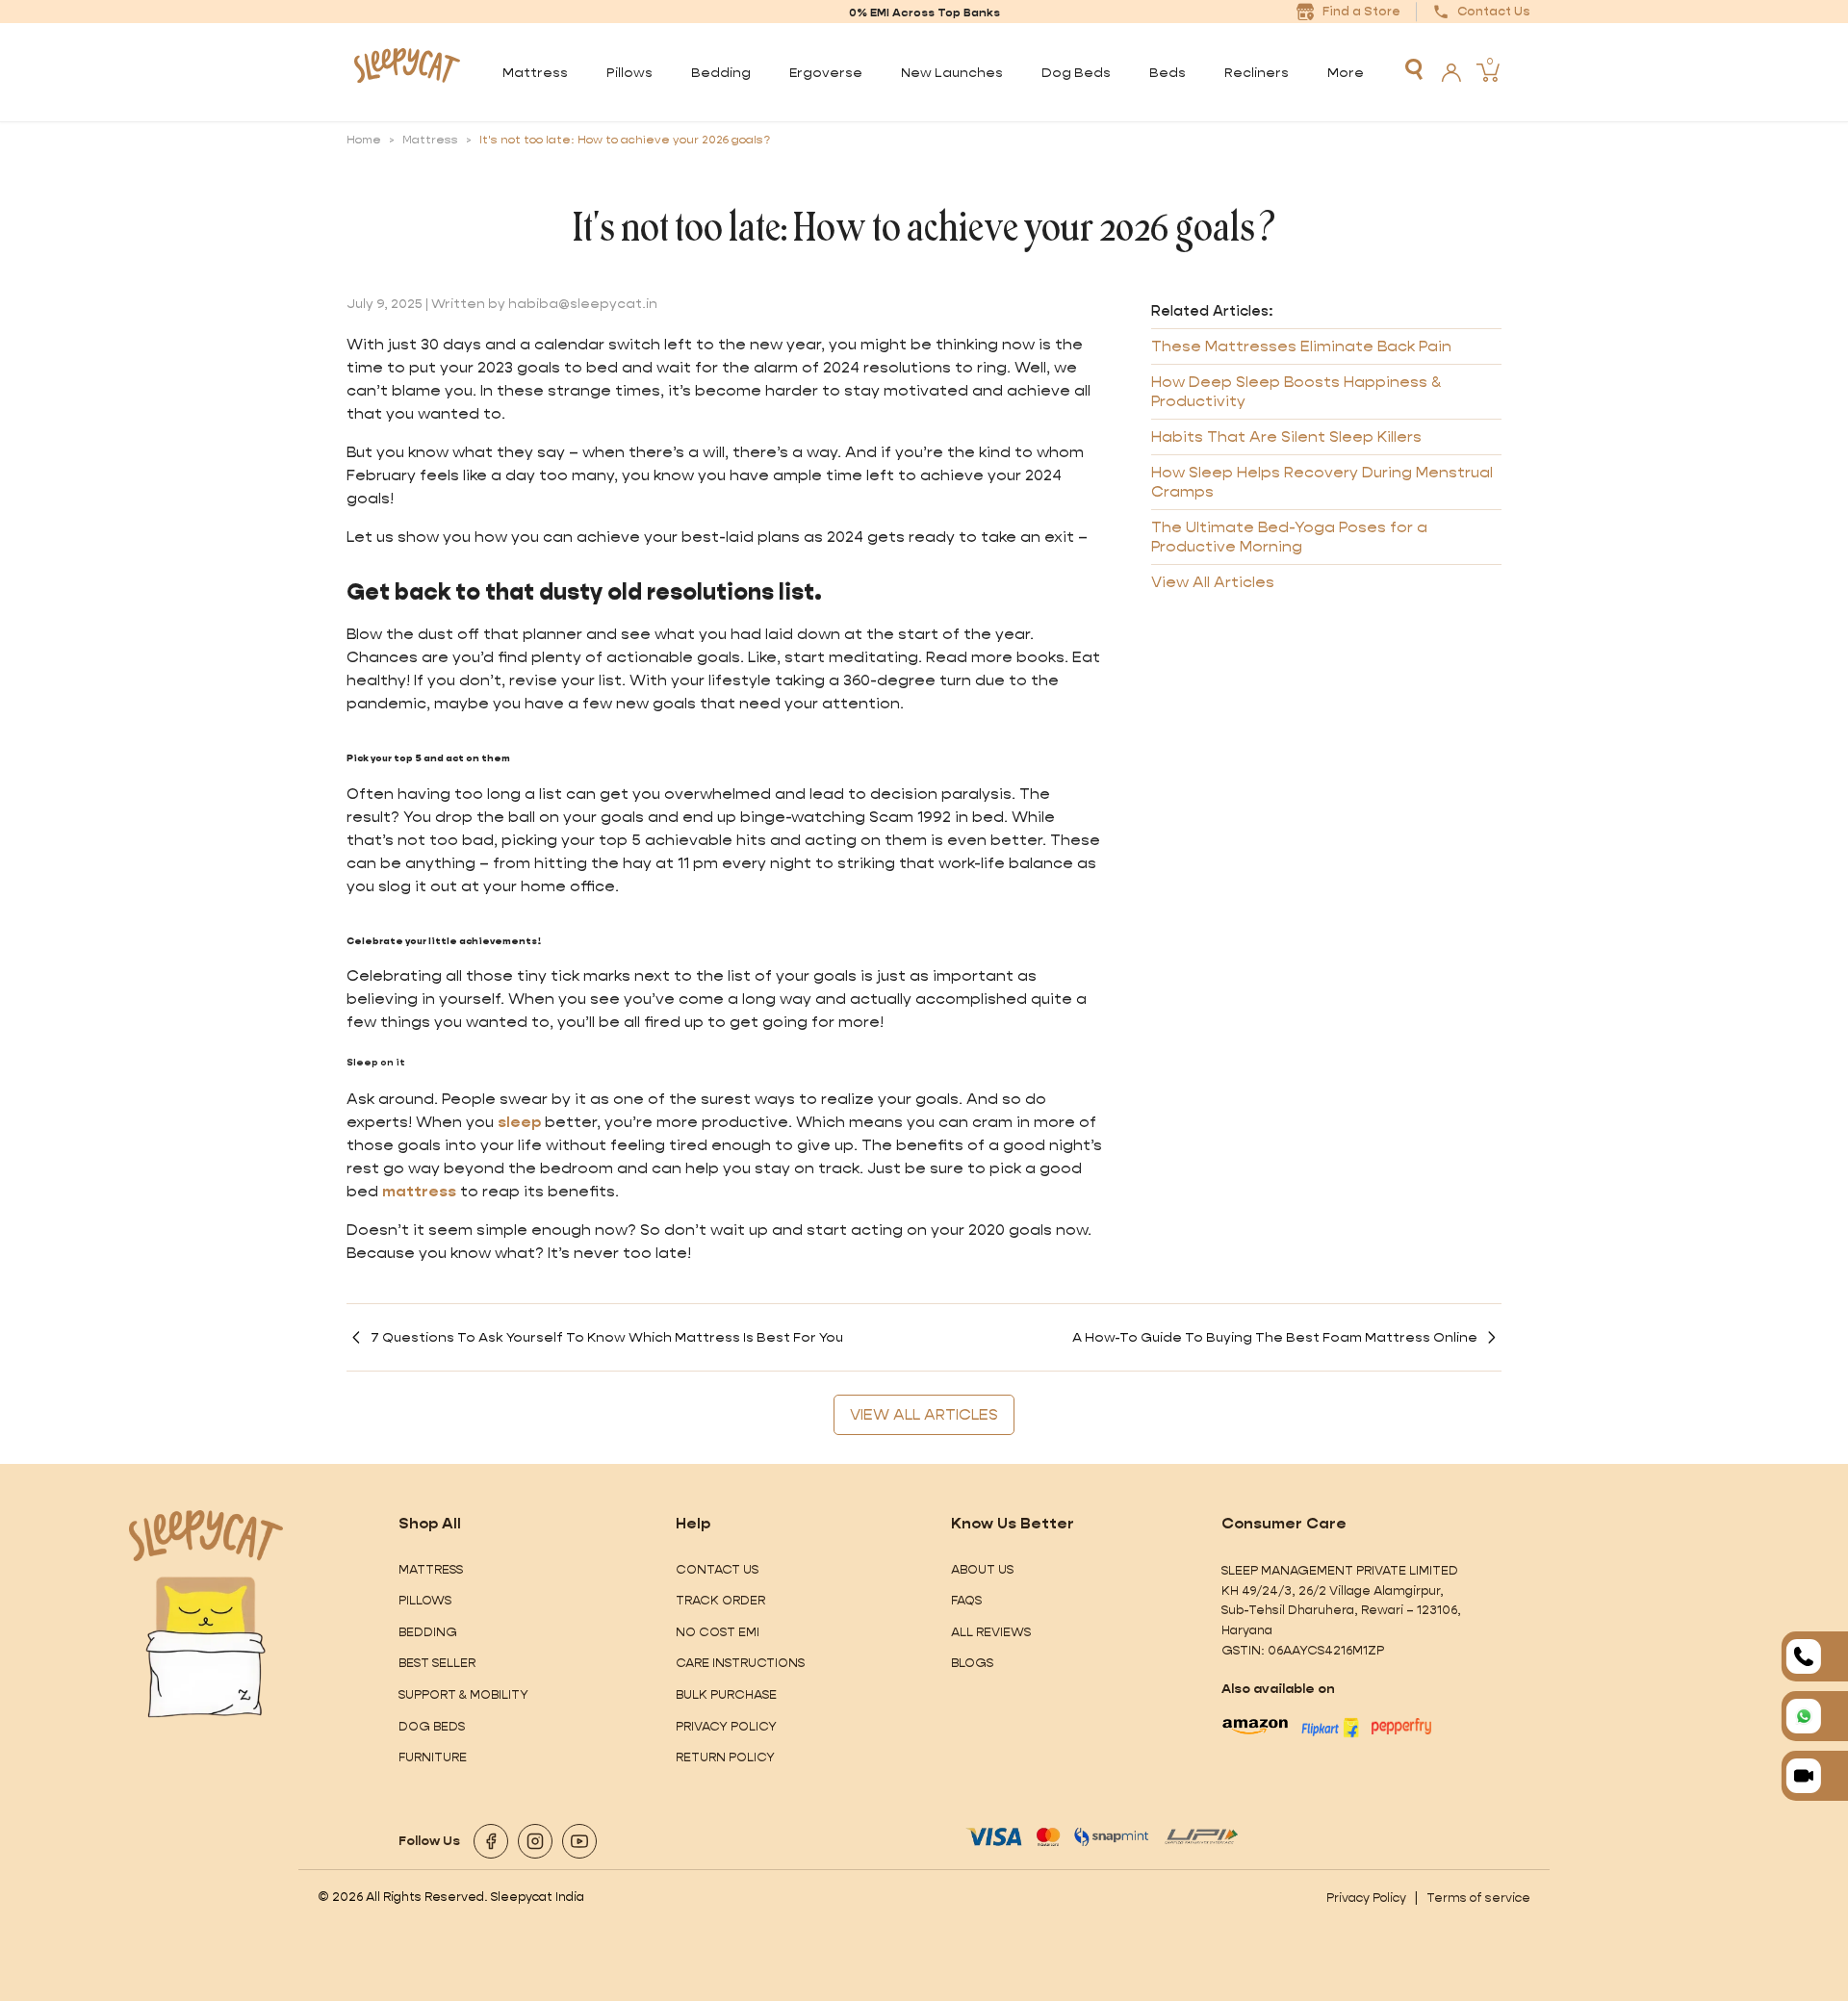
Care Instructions (740, 1663)
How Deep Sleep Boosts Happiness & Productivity (1296, 391)
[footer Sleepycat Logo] (206, 1536)
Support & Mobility (463, 1694)
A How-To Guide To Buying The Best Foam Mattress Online (1275, 1337)
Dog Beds (432, 1726)
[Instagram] (535, 1841)
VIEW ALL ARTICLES (924, 1414)
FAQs (966, 1600)
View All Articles (1213, 582)
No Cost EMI (718, 1632)
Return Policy (725, 1757)
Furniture (433, 1757)
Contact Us (717, 1569)
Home (364, 140)
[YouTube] (579, 1841)
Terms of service (1478, 1898)
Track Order (720, 1600)
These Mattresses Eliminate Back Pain (1301, 346)
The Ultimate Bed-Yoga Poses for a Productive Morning (1289, 537)
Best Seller (437, 1663)
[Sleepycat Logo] (407, 72)
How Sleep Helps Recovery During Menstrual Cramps (1322, 482)
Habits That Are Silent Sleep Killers (1286, 436)
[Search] (1414, 69)
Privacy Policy (726, 1726)
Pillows (425, 1600)
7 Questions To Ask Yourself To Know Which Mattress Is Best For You (607, 1337)
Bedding (428, 1632)
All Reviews (991, 1632)
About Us (982, 1569)
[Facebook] (491, 1841)
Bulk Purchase (726, 1694)
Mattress (430, 140)
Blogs (972, 1663)
